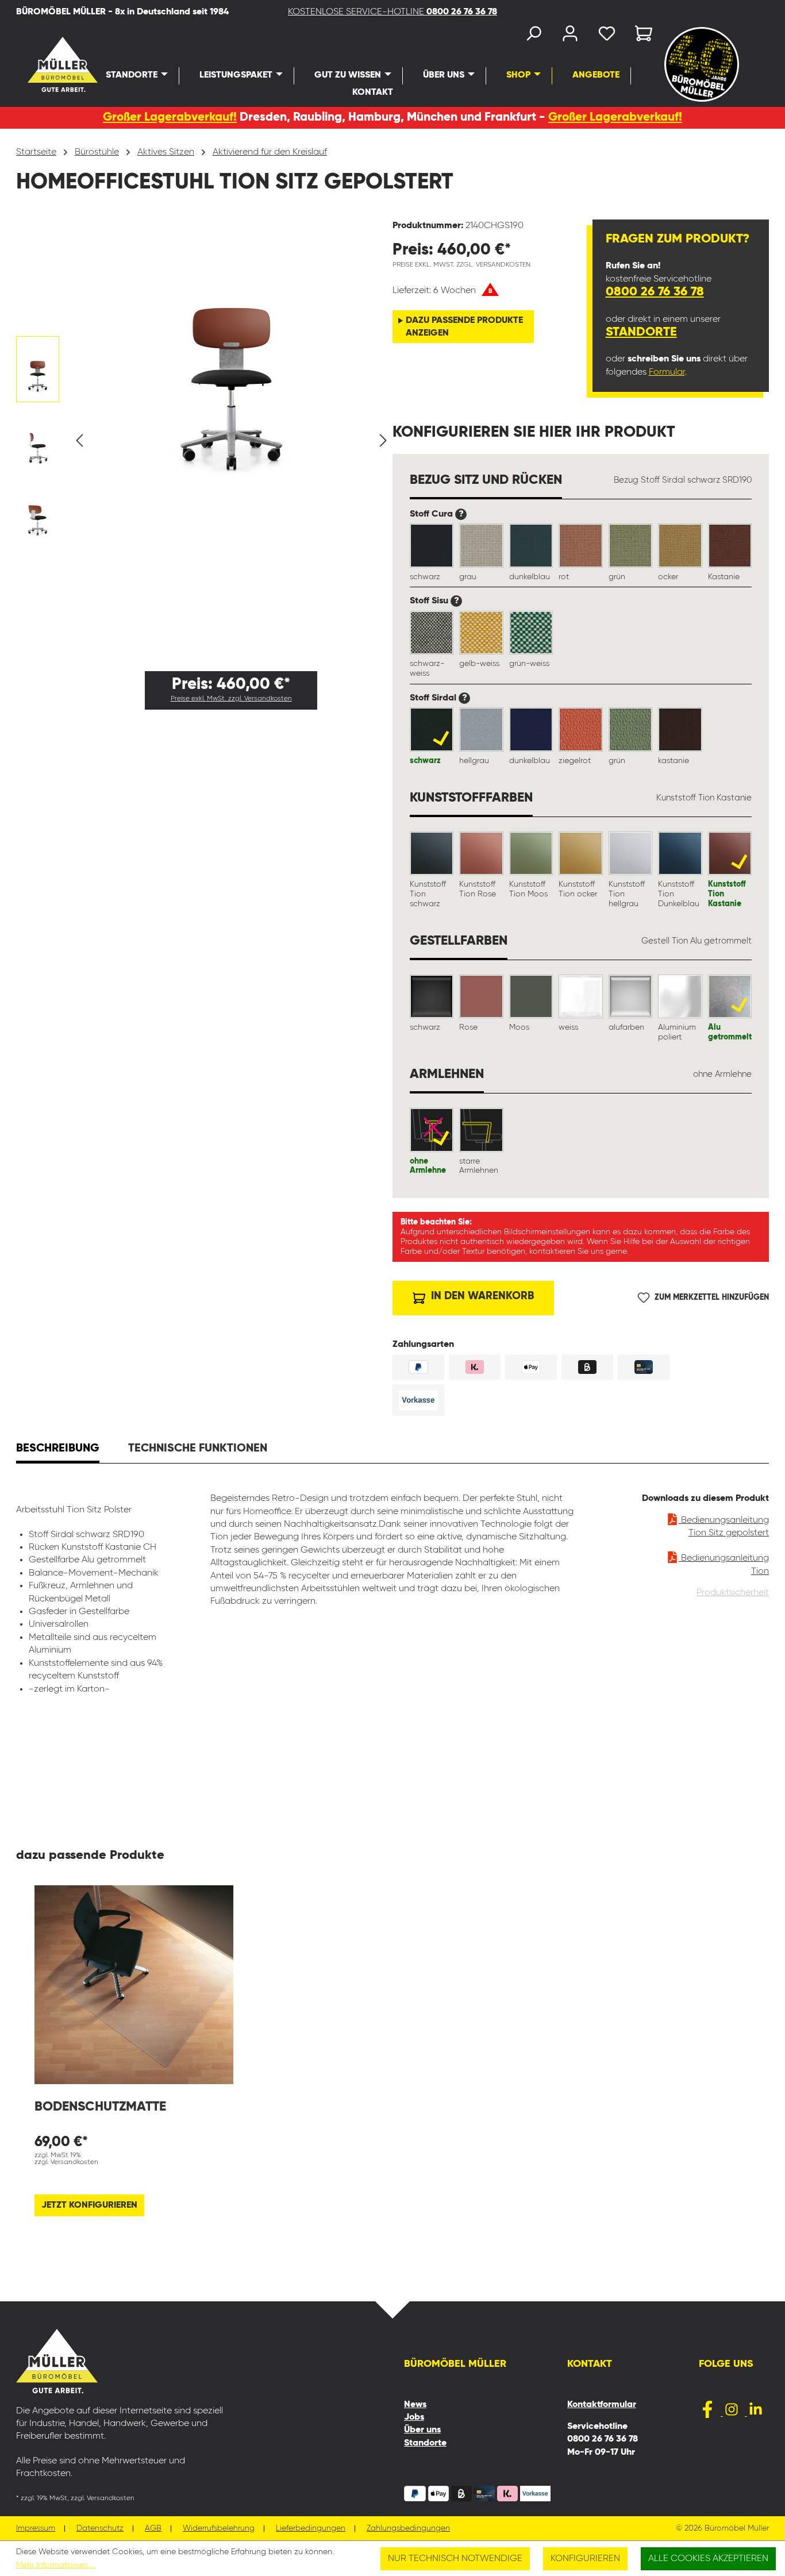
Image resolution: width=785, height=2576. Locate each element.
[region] (204, 441)
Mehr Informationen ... (56, 2565)
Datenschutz (100, 2529)
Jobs (414, 2417)
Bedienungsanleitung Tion (724, 1565)
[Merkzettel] (607, 36)
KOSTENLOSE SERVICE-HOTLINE (392, 12)
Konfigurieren (585, 2559)
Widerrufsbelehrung (219, 2529)
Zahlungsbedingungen (408, 2529)
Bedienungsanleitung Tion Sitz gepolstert (724, 1527)
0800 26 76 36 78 (655, 292)
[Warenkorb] (640, 36)
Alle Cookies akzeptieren (708, 2559)
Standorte (641, 332)
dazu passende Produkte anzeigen (464, 327)
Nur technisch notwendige (455, 2559)
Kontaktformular (602, 2405)
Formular (667, 372)
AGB (153, 2529)
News (415, 2405)
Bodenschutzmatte (100, 2107)
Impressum (36, 2529)
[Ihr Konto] (570, 36)
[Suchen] (533, 36)
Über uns (422, 2430)
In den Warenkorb (481, 1296)
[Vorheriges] (79, 441)
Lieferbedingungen (311, 2529)
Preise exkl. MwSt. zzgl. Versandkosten (231, 699)
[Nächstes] (383, 441)
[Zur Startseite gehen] (42, 64)
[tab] (58, 1450)
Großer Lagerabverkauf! (170, 118)
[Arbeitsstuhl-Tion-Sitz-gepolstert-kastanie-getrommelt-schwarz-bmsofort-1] (231, 350)
